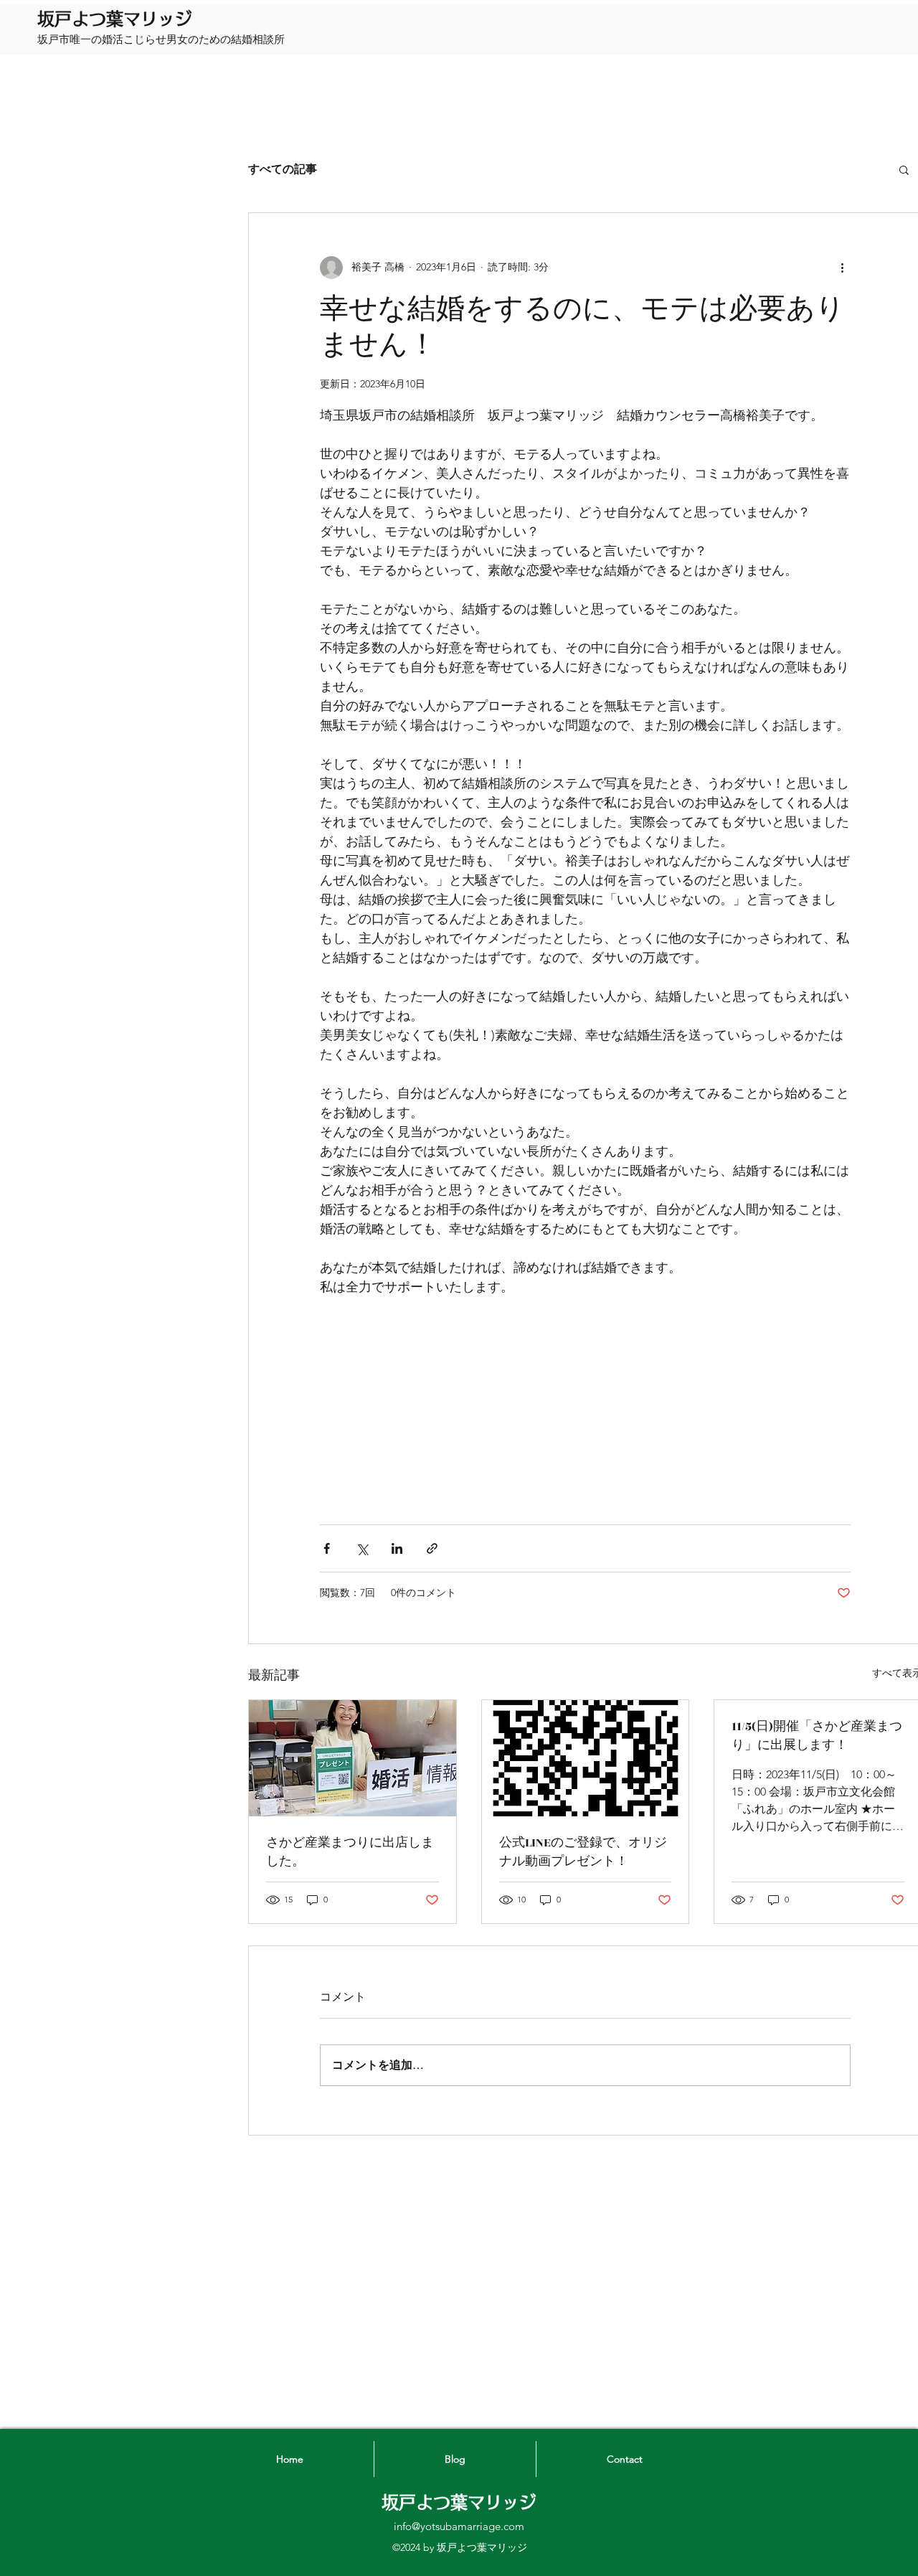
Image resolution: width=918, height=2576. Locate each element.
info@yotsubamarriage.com (459, 2526)
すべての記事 (283, 169)
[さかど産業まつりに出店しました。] (352, 1758)
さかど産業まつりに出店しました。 (350, 1852)
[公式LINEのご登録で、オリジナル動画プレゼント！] (586, 1758)
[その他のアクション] (842, 268)
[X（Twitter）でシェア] (362, 1548)
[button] (904, 169)
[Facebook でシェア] (327, 1548)
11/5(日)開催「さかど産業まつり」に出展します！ (817, 1736)
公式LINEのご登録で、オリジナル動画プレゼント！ (583, 1852)
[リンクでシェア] (432, 1548)
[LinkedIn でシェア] (397, 1548)
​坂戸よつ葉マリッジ (115, 19)
